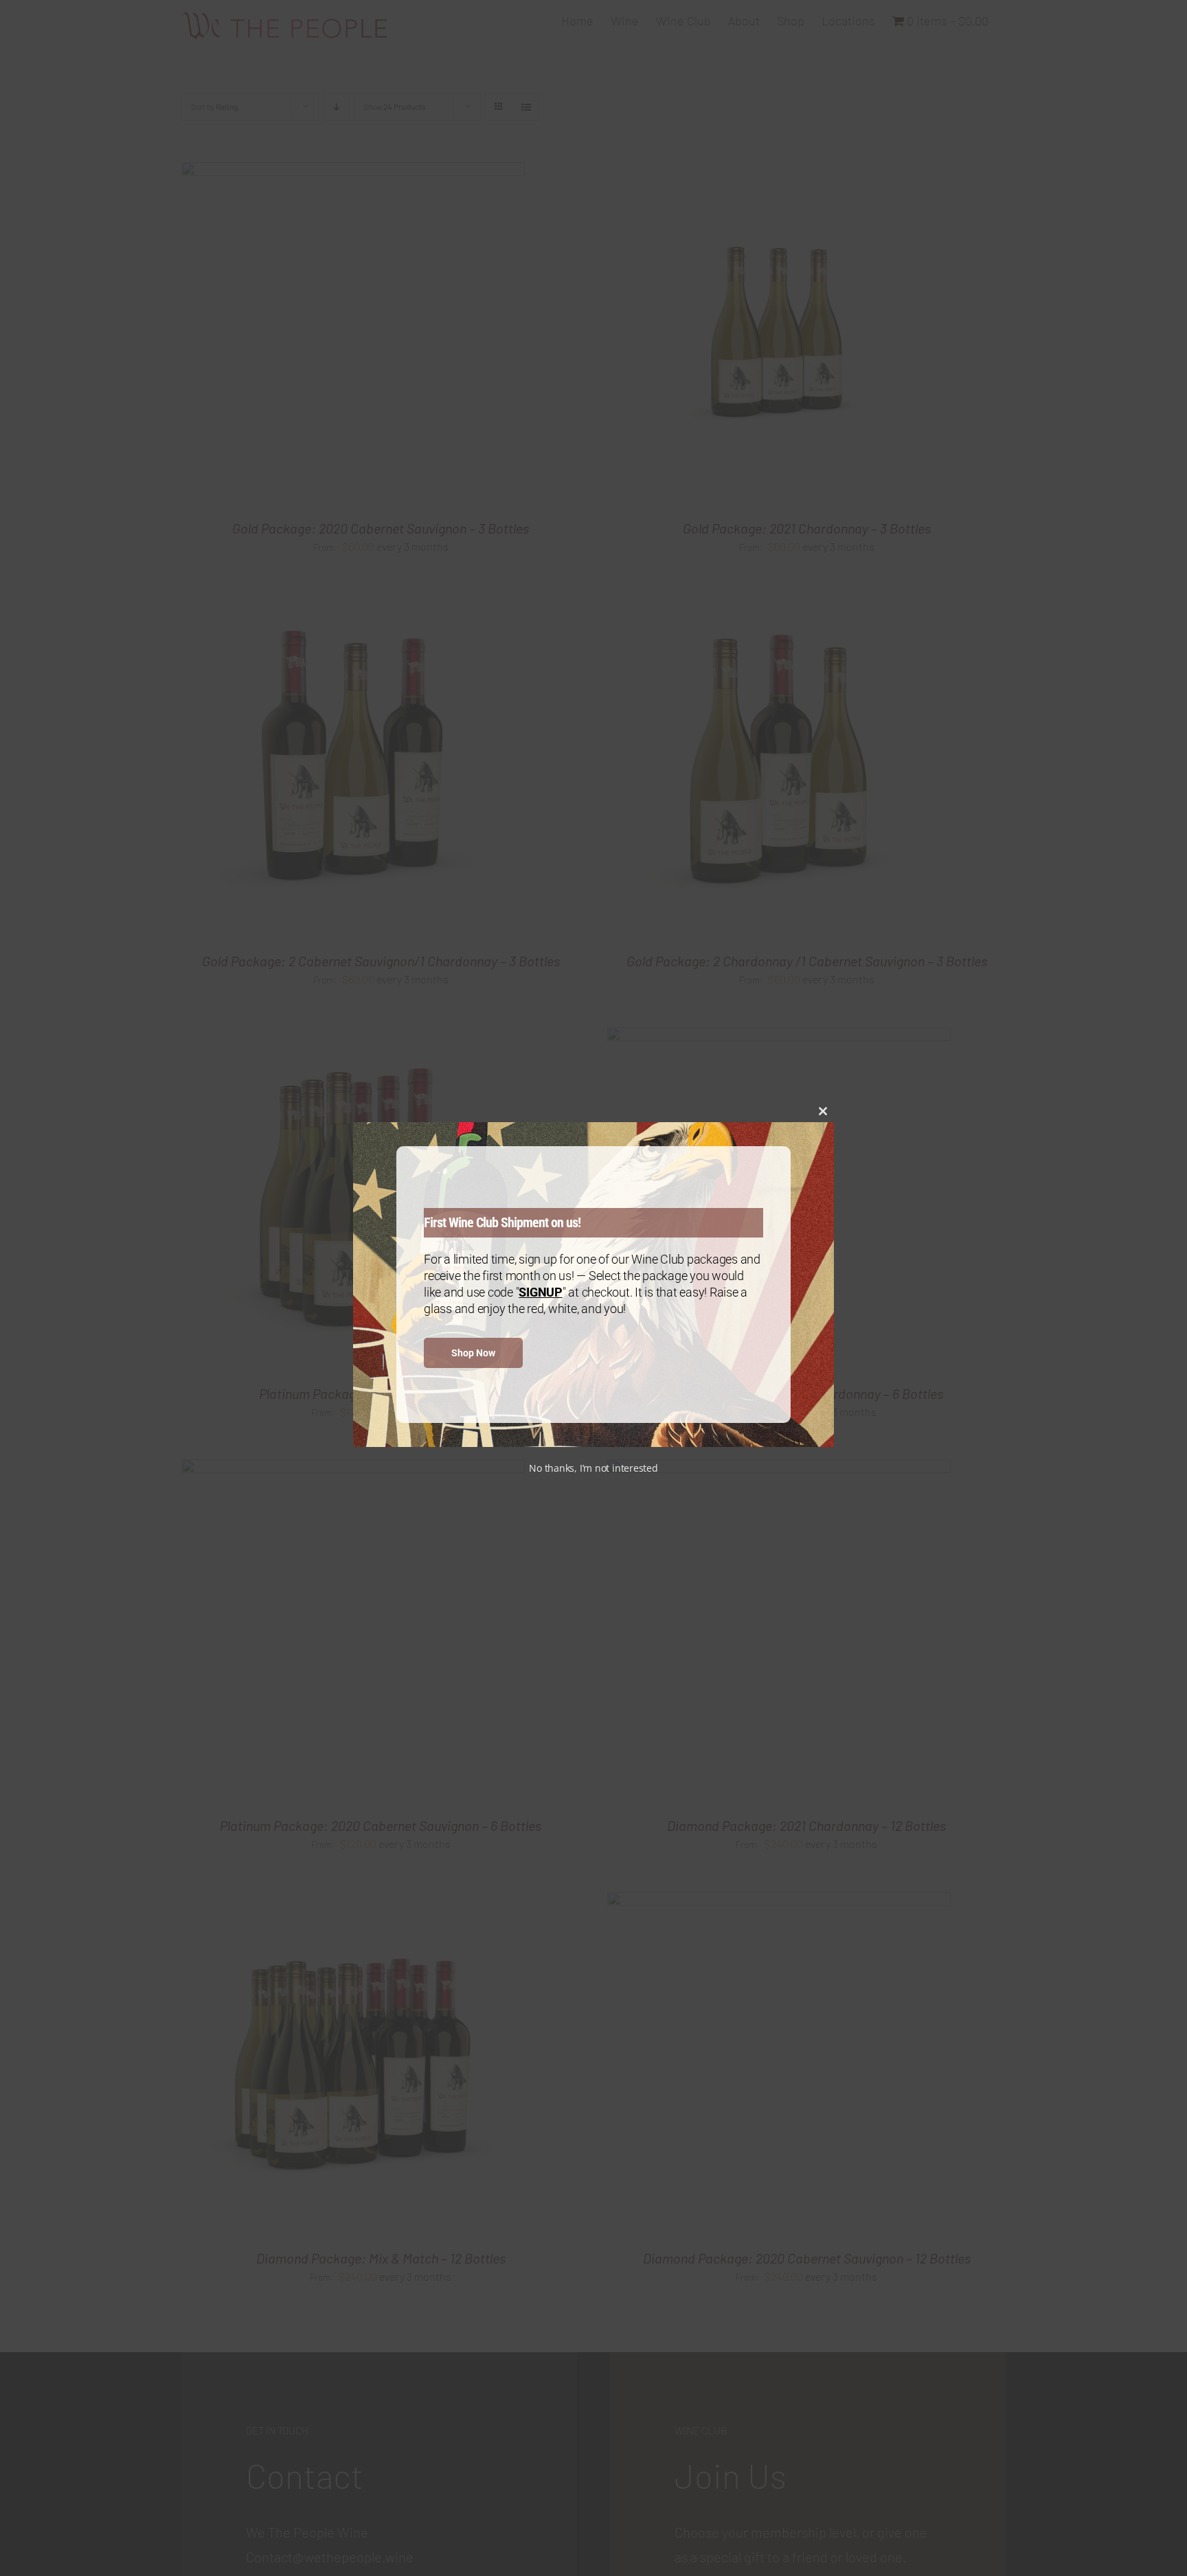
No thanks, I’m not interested (593, 1468)
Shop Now (473, 1353)
